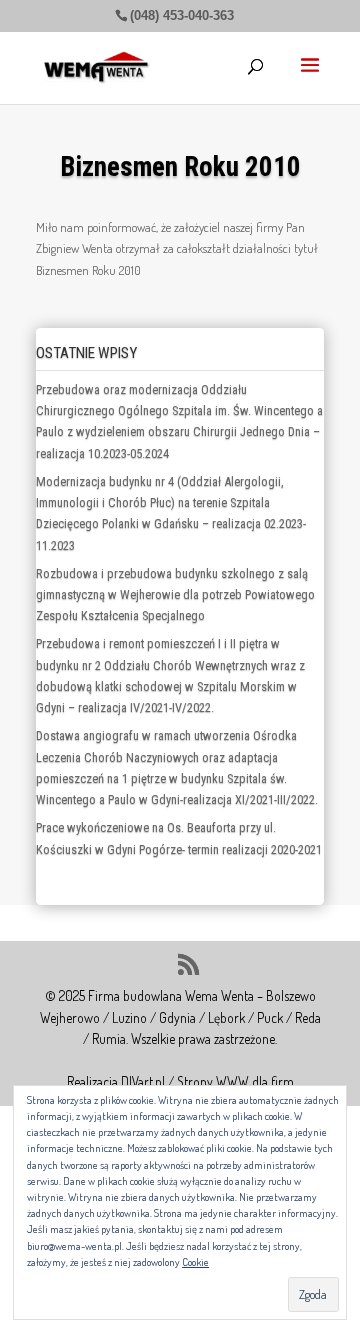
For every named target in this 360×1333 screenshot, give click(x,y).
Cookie (195, 1262)
